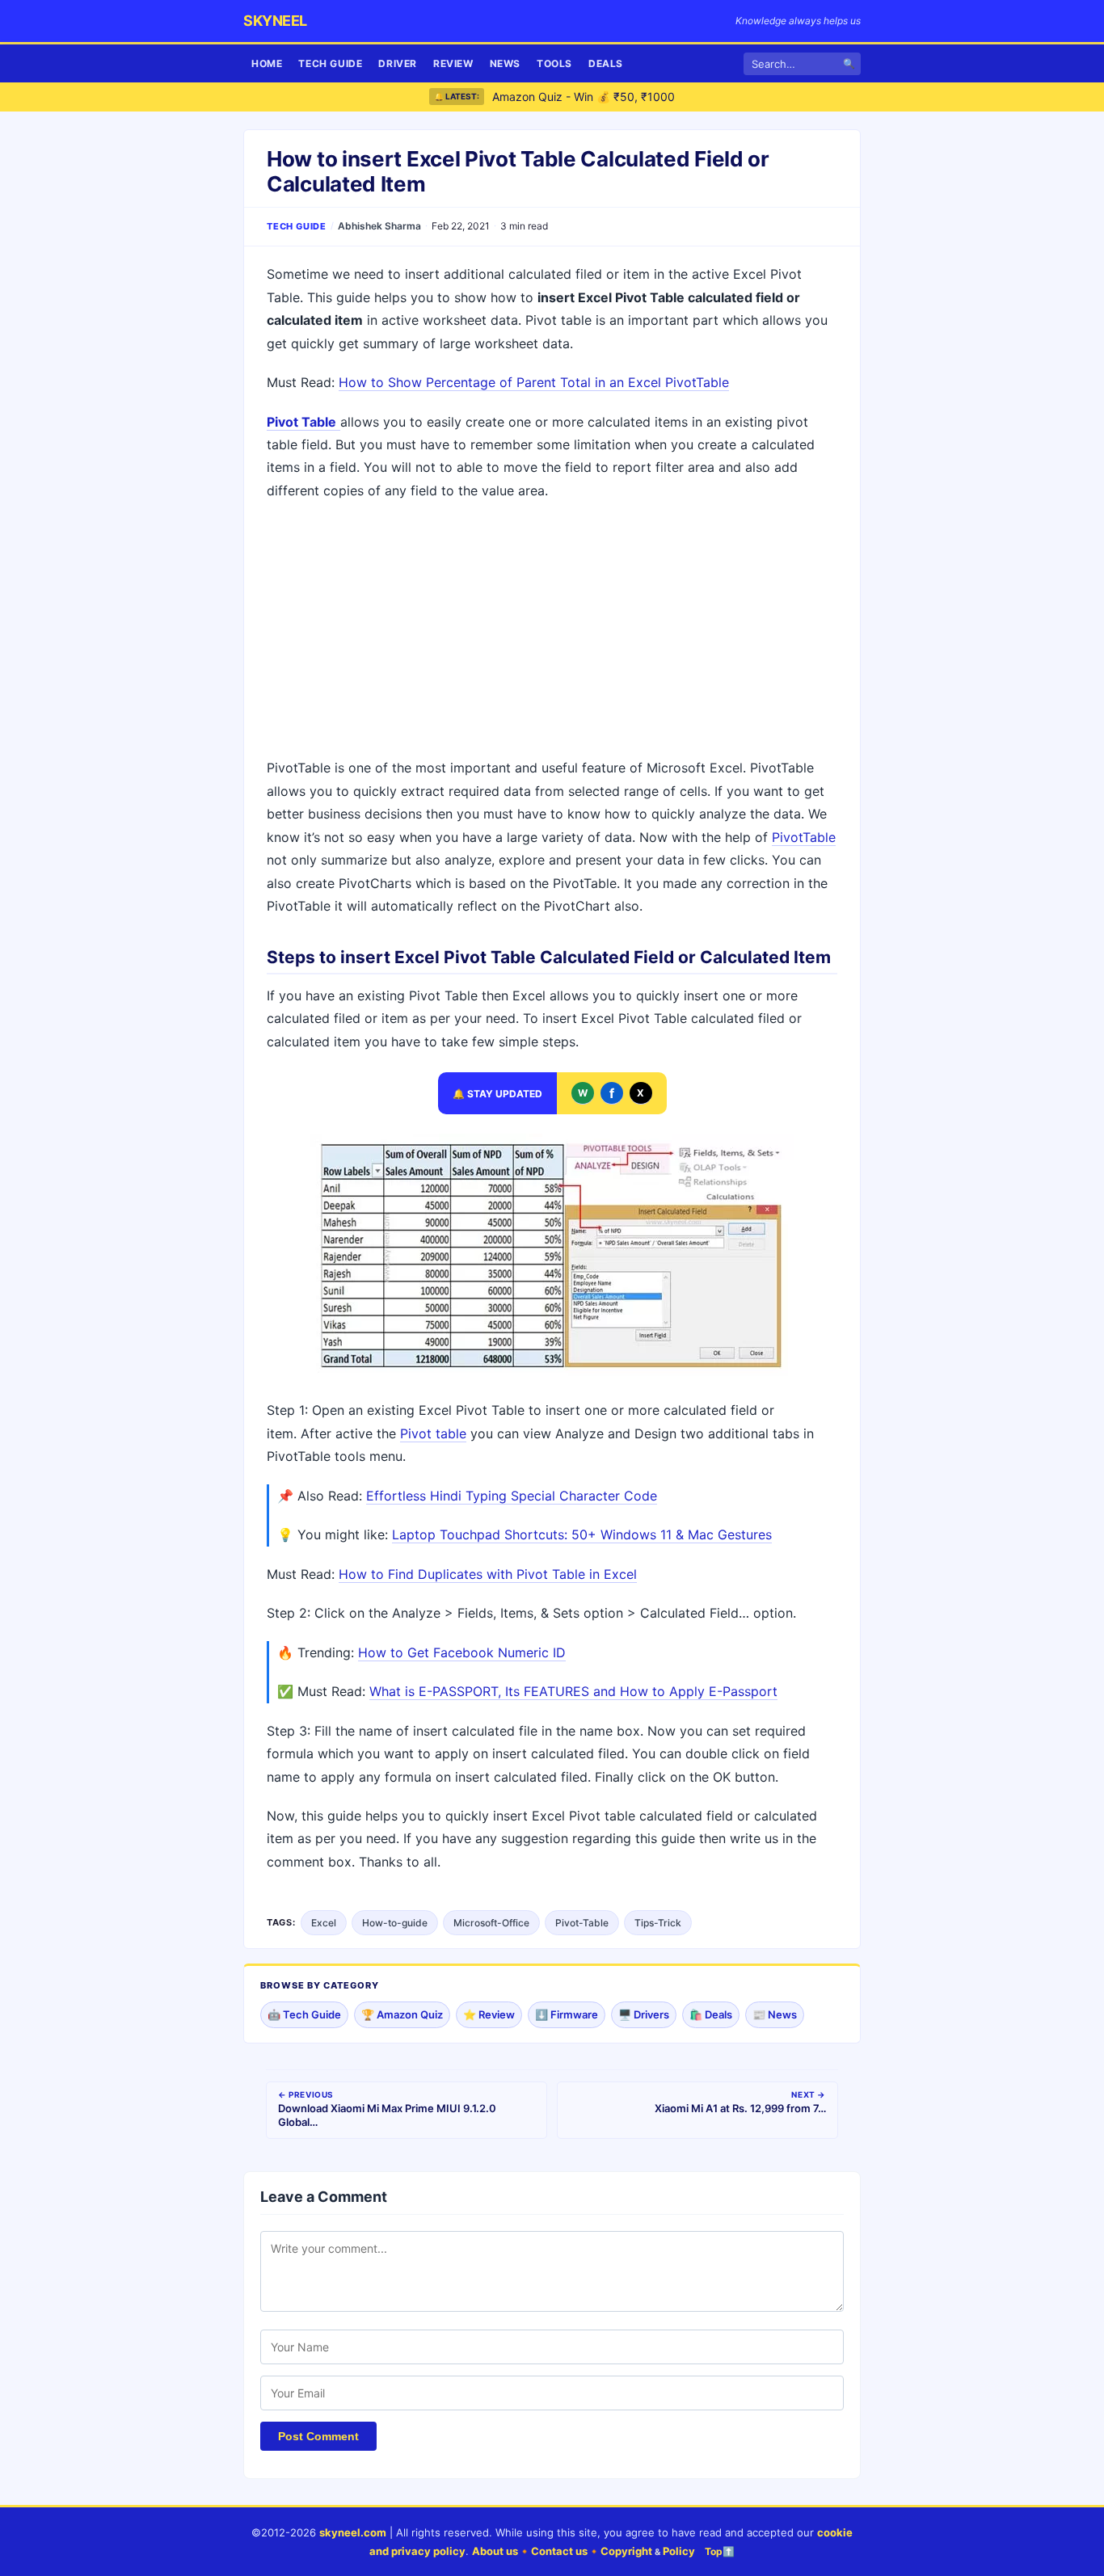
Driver (398, 63)
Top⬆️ (720, 2551)
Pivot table (433, 1433)
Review (453, 63)
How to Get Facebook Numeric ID (462, 1652)
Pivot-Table (582, 1923)
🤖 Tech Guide (304, 2014)
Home (267, 63)
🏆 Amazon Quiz (402, 2014)
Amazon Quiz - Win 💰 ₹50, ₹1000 (584, 97)
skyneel (275, 21)
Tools (554, 63)
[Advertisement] (552, 631)
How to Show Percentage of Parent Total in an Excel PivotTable (534, 382)
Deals (606, 63)
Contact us (559, 2551)
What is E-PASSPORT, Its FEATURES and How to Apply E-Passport (573, 1691)
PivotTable (804, 837)
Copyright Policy (648, 2551)
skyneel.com (353, 2532)
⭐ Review (489, 2014)
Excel (324, 1923)
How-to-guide (395, 1923)
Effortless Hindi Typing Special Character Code (512, 1496)
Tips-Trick (658, 1923)
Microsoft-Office (491, 1923)
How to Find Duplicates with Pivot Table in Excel (488, 1574)
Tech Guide (330, 63)
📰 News (775, 2014)
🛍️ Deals (711, 2014)
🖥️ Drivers (644, 2014)
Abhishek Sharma (379, 226)
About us (495, 2551)
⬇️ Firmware (567, 2014)
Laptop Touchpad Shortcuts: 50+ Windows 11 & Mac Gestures (582, 1534)
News (505, 63)
